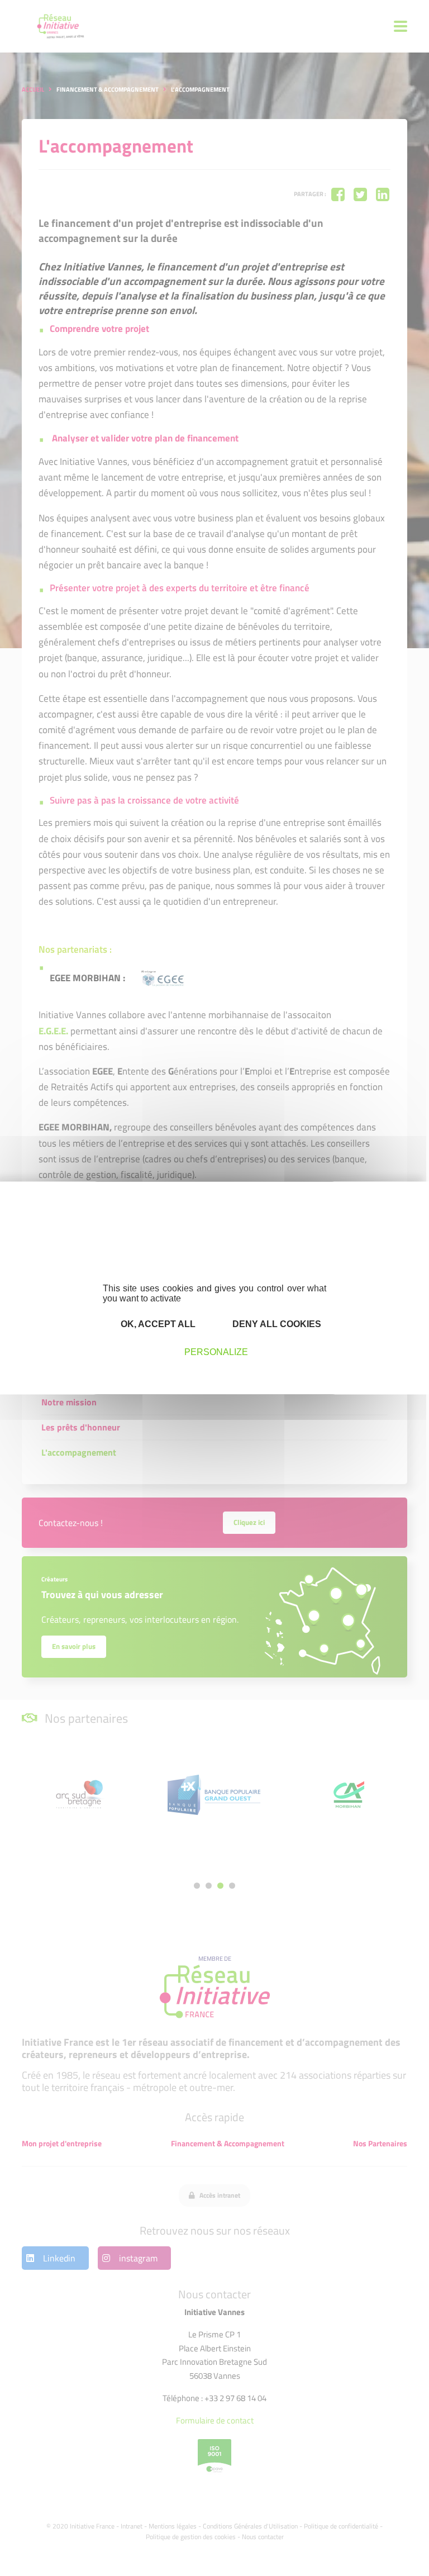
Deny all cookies (276, 1324)
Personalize (216, 1352)
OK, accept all (157, 1324)
